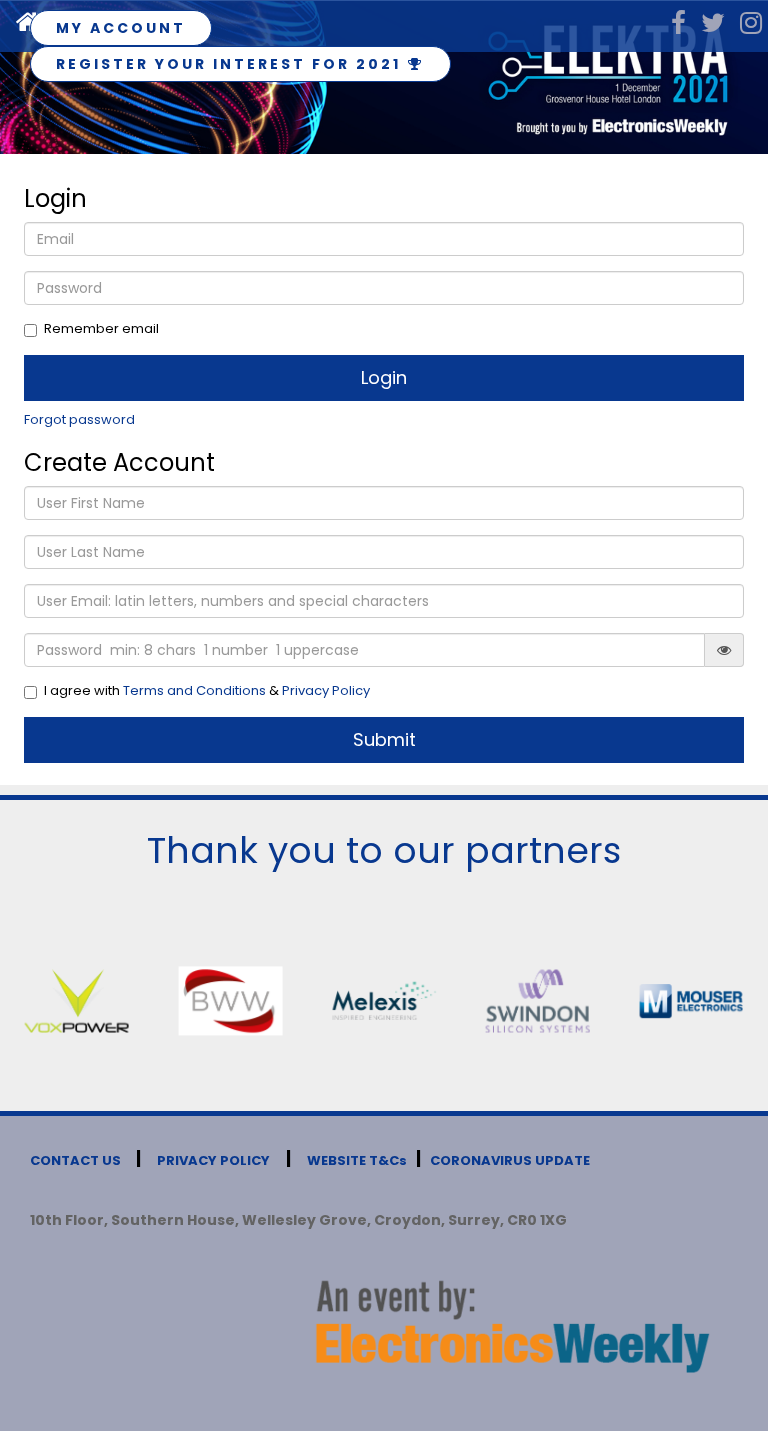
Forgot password (79, 419)
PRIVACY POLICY (213, 1160)
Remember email (101, 329)
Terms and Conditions (194, 690)
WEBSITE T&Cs (357, 1160)
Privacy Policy (326, 690)
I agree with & (207, 691)
